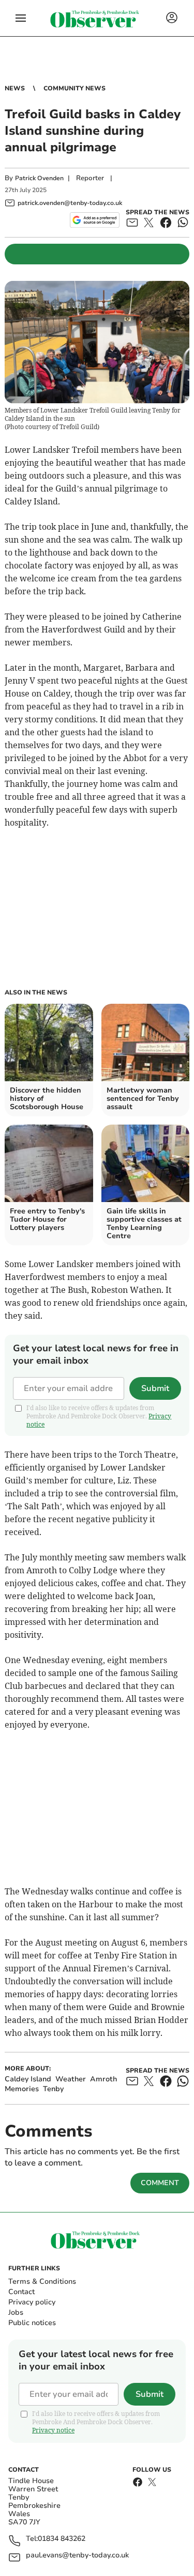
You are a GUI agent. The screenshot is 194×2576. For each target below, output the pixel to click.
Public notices (32, 2323)
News (15, 88)
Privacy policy (32, 2302)
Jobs (16, 2312)
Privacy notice (53, 2430)
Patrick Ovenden (39, 178)
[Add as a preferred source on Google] (94, 220)
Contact (21, 2292)
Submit (155, 1388)
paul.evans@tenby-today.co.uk (77, 2556)
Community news (74, 88)
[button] (21, 18)
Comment (160, 2183)
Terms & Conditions (42, 2281)
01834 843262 (62, 2539)
